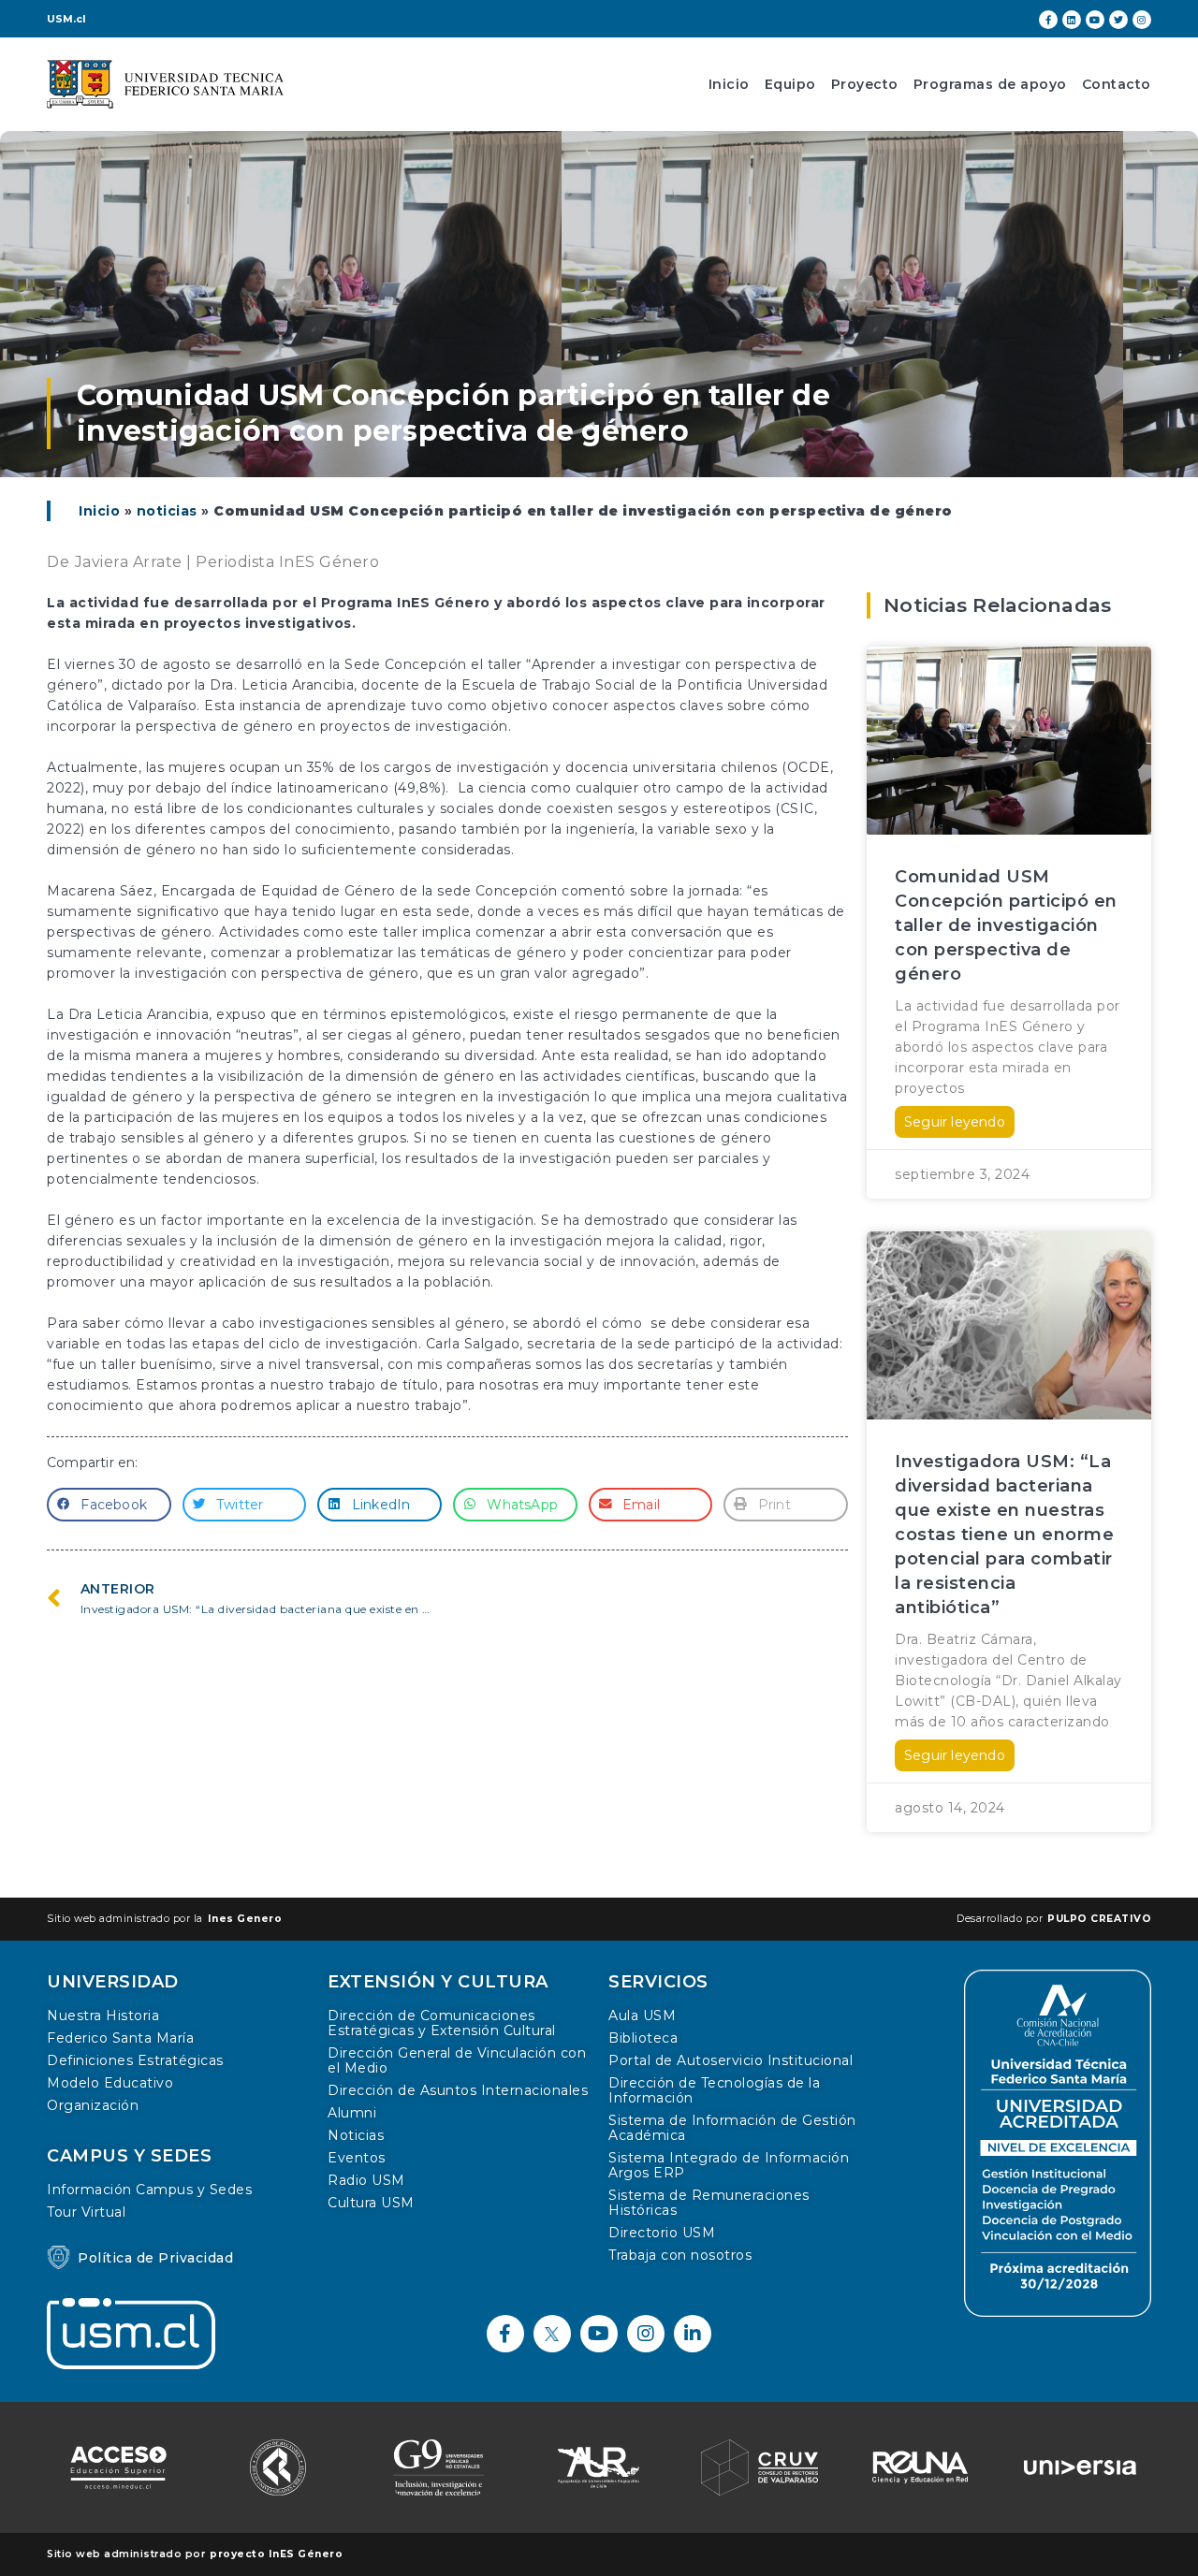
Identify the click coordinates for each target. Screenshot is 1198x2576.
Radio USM (366, 2180)
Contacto (1117, 84)
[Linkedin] (1072, 20)
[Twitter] (1118, 20)
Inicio (729, 84)
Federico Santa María (120, 2038)
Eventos (357, 2158)
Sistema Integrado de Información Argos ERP (729, 2165)
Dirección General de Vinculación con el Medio (457, 2060)
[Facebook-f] (1048, 20)
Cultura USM (371, 2203)
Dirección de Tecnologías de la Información (714, 2090)
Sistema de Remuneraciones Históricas (709, 2203)
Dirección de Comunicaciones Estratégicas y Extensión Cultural (442, 2023)
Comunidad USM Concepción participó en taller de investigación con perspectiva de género (1006, 925)
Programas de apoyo (990, 84)
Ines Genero (245, 1919)
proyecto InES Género (276, 2554)
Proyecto (865, 84)
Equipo (790, 84)
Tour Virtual (86, 2212)
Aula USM (642, 2016)
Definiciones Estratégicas (135, 2060)
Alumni (352, 2113)
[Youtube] (1095, 20)
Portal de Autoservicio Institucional (730, 2060)
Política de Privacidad (155, 2258)
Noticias (356, 2135)
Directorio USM (662, 2233)
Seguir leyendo (955, 1122)
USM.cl (66, 19)
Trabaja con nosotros (680, 2255)
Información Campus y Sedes (149, 2190)
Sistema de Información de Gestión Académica (732, 2128)
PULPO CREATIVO (1099, 1919)
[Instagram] (1142, 20)
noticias (167, 511)
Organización (93, 2105)
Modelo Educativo (110, 2083)
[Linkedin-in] (693, 2334)
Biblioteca (643, 2038)
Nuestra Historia (103, 2016)
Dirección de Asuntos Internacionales (458, 2090)
